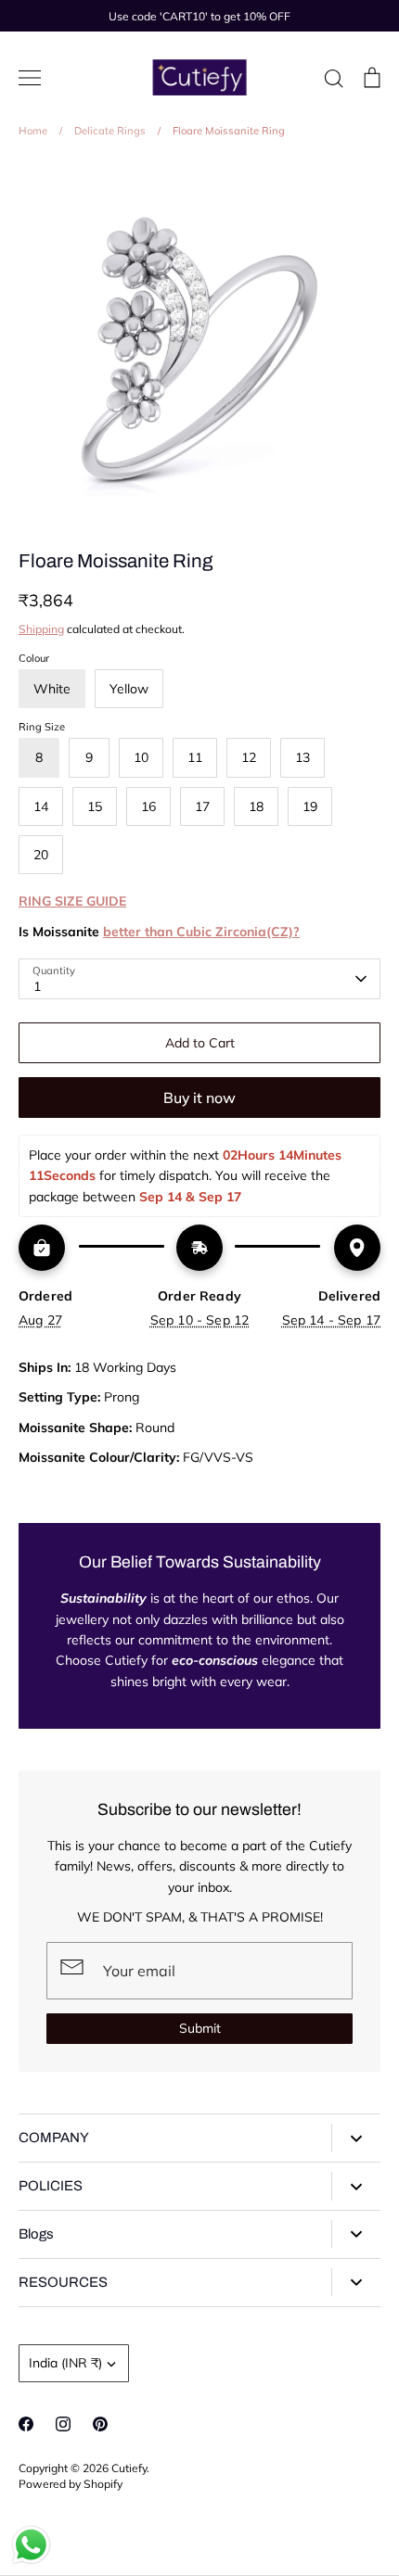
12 (249, 757)
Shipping (41, 629)
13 (302, 757)
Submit (200, 2028)
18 (256, 806)
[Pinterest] (100, 2424)
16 (148, 806)
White (52, 689)
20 (41, 855)
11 (195, 757)
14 (41, 806)
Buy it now (199, 1098)
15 (95, 806)
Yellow (129, 689)
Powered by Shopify (71, 2484)
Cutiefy (129, 2468)
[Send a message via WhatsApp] (31, 2545)
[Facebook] (26, 2424)
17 (202, 806)
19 (310, 806)
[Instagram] (63, 2424)
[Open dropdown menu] (356, 2138)
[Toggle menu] (30, 78)
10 (141, 757)
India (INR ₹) (65, 2363)
